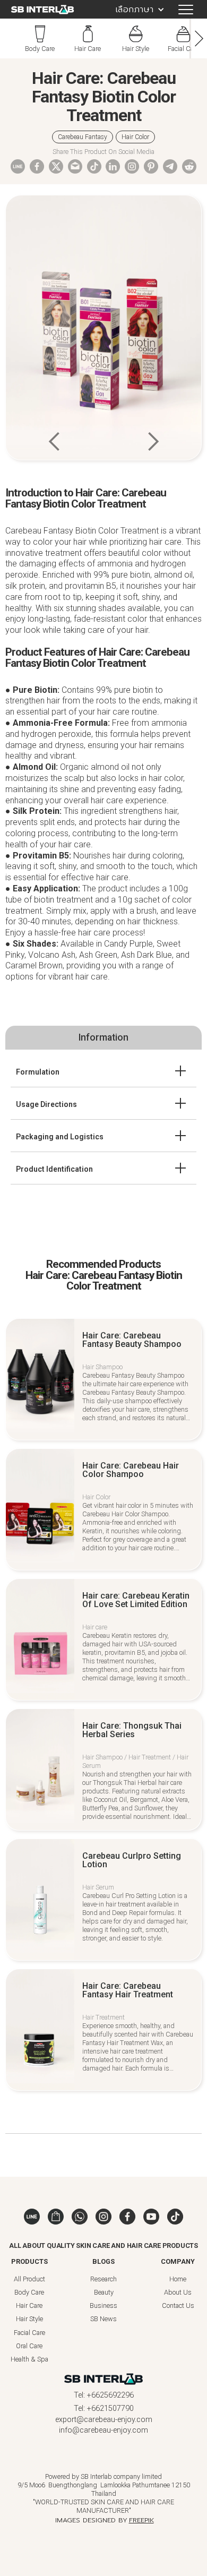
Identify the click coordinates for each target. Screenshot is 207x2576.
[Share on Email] (75, 166)
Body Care (29, 2292)
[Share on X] (56, 166)
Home (178, 2279)
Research (103, 2279)
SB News (103, 2319)
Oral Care (29, 2346)
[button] (135, 9)
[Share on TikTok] (94, 171)
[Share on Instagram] (132, 171)
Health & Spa (29, 2359)
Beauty (104, 2292)
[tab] (103, 1037)
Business (103, 2305)
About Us (178, 2292)
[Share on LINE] (18, 166)
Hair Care (29, 2305)
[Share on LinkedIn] (113, 171)
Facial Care (29, 2333)
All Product (29, 2279)
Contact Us (178, 2305)
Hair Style (29, 2319)
